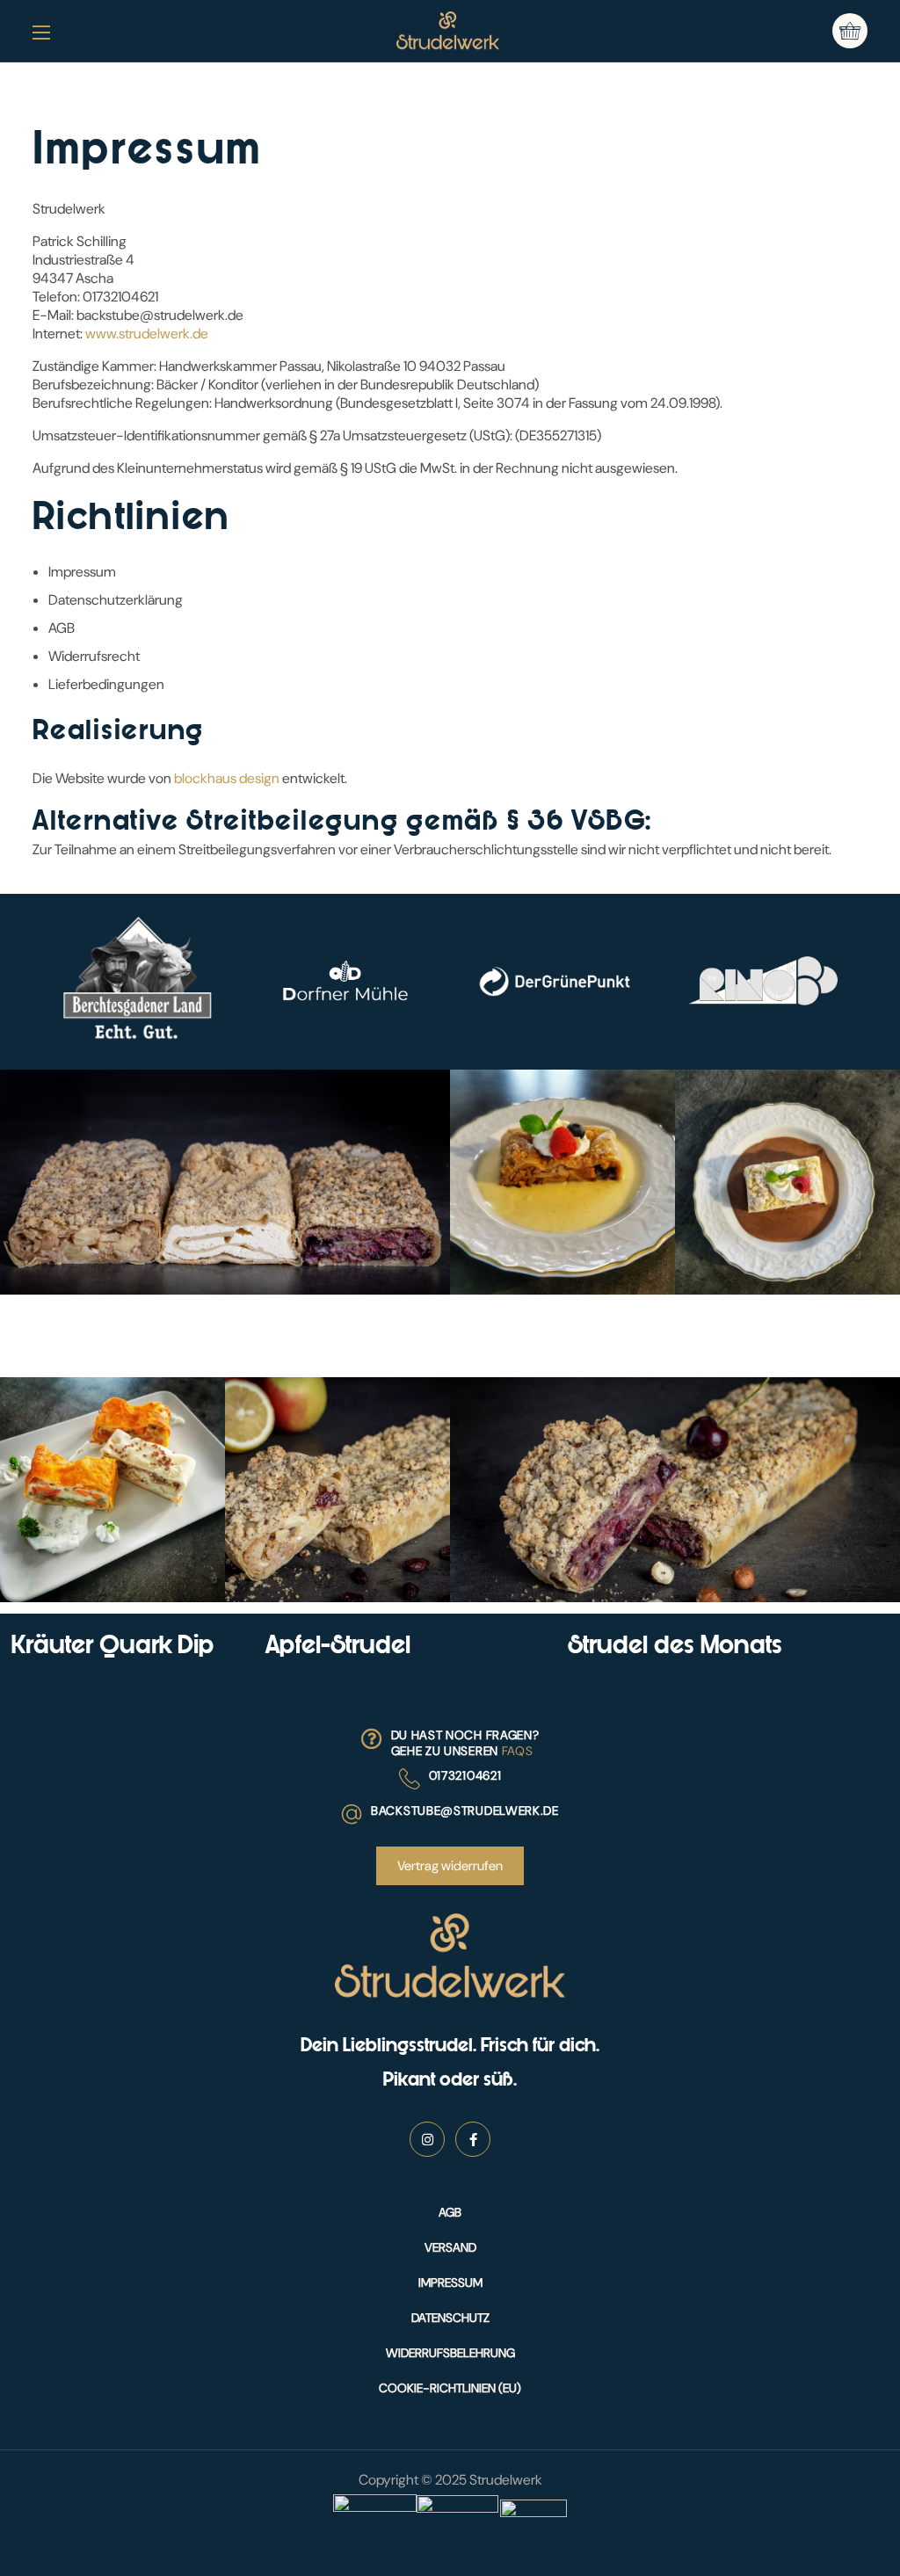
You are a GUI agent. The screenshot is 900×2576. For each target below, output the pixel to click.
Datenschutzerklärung (116, 600)
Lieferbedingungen (106, 684)
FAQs (518, 1751)
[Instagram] (427, 2139)
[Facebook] (473, 2139)
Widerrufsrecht (94, 656)
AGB (62, 628)
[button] (850, 31)
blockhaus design (227, 778)
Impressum (82, 572)
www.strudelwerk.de (147, 334)
